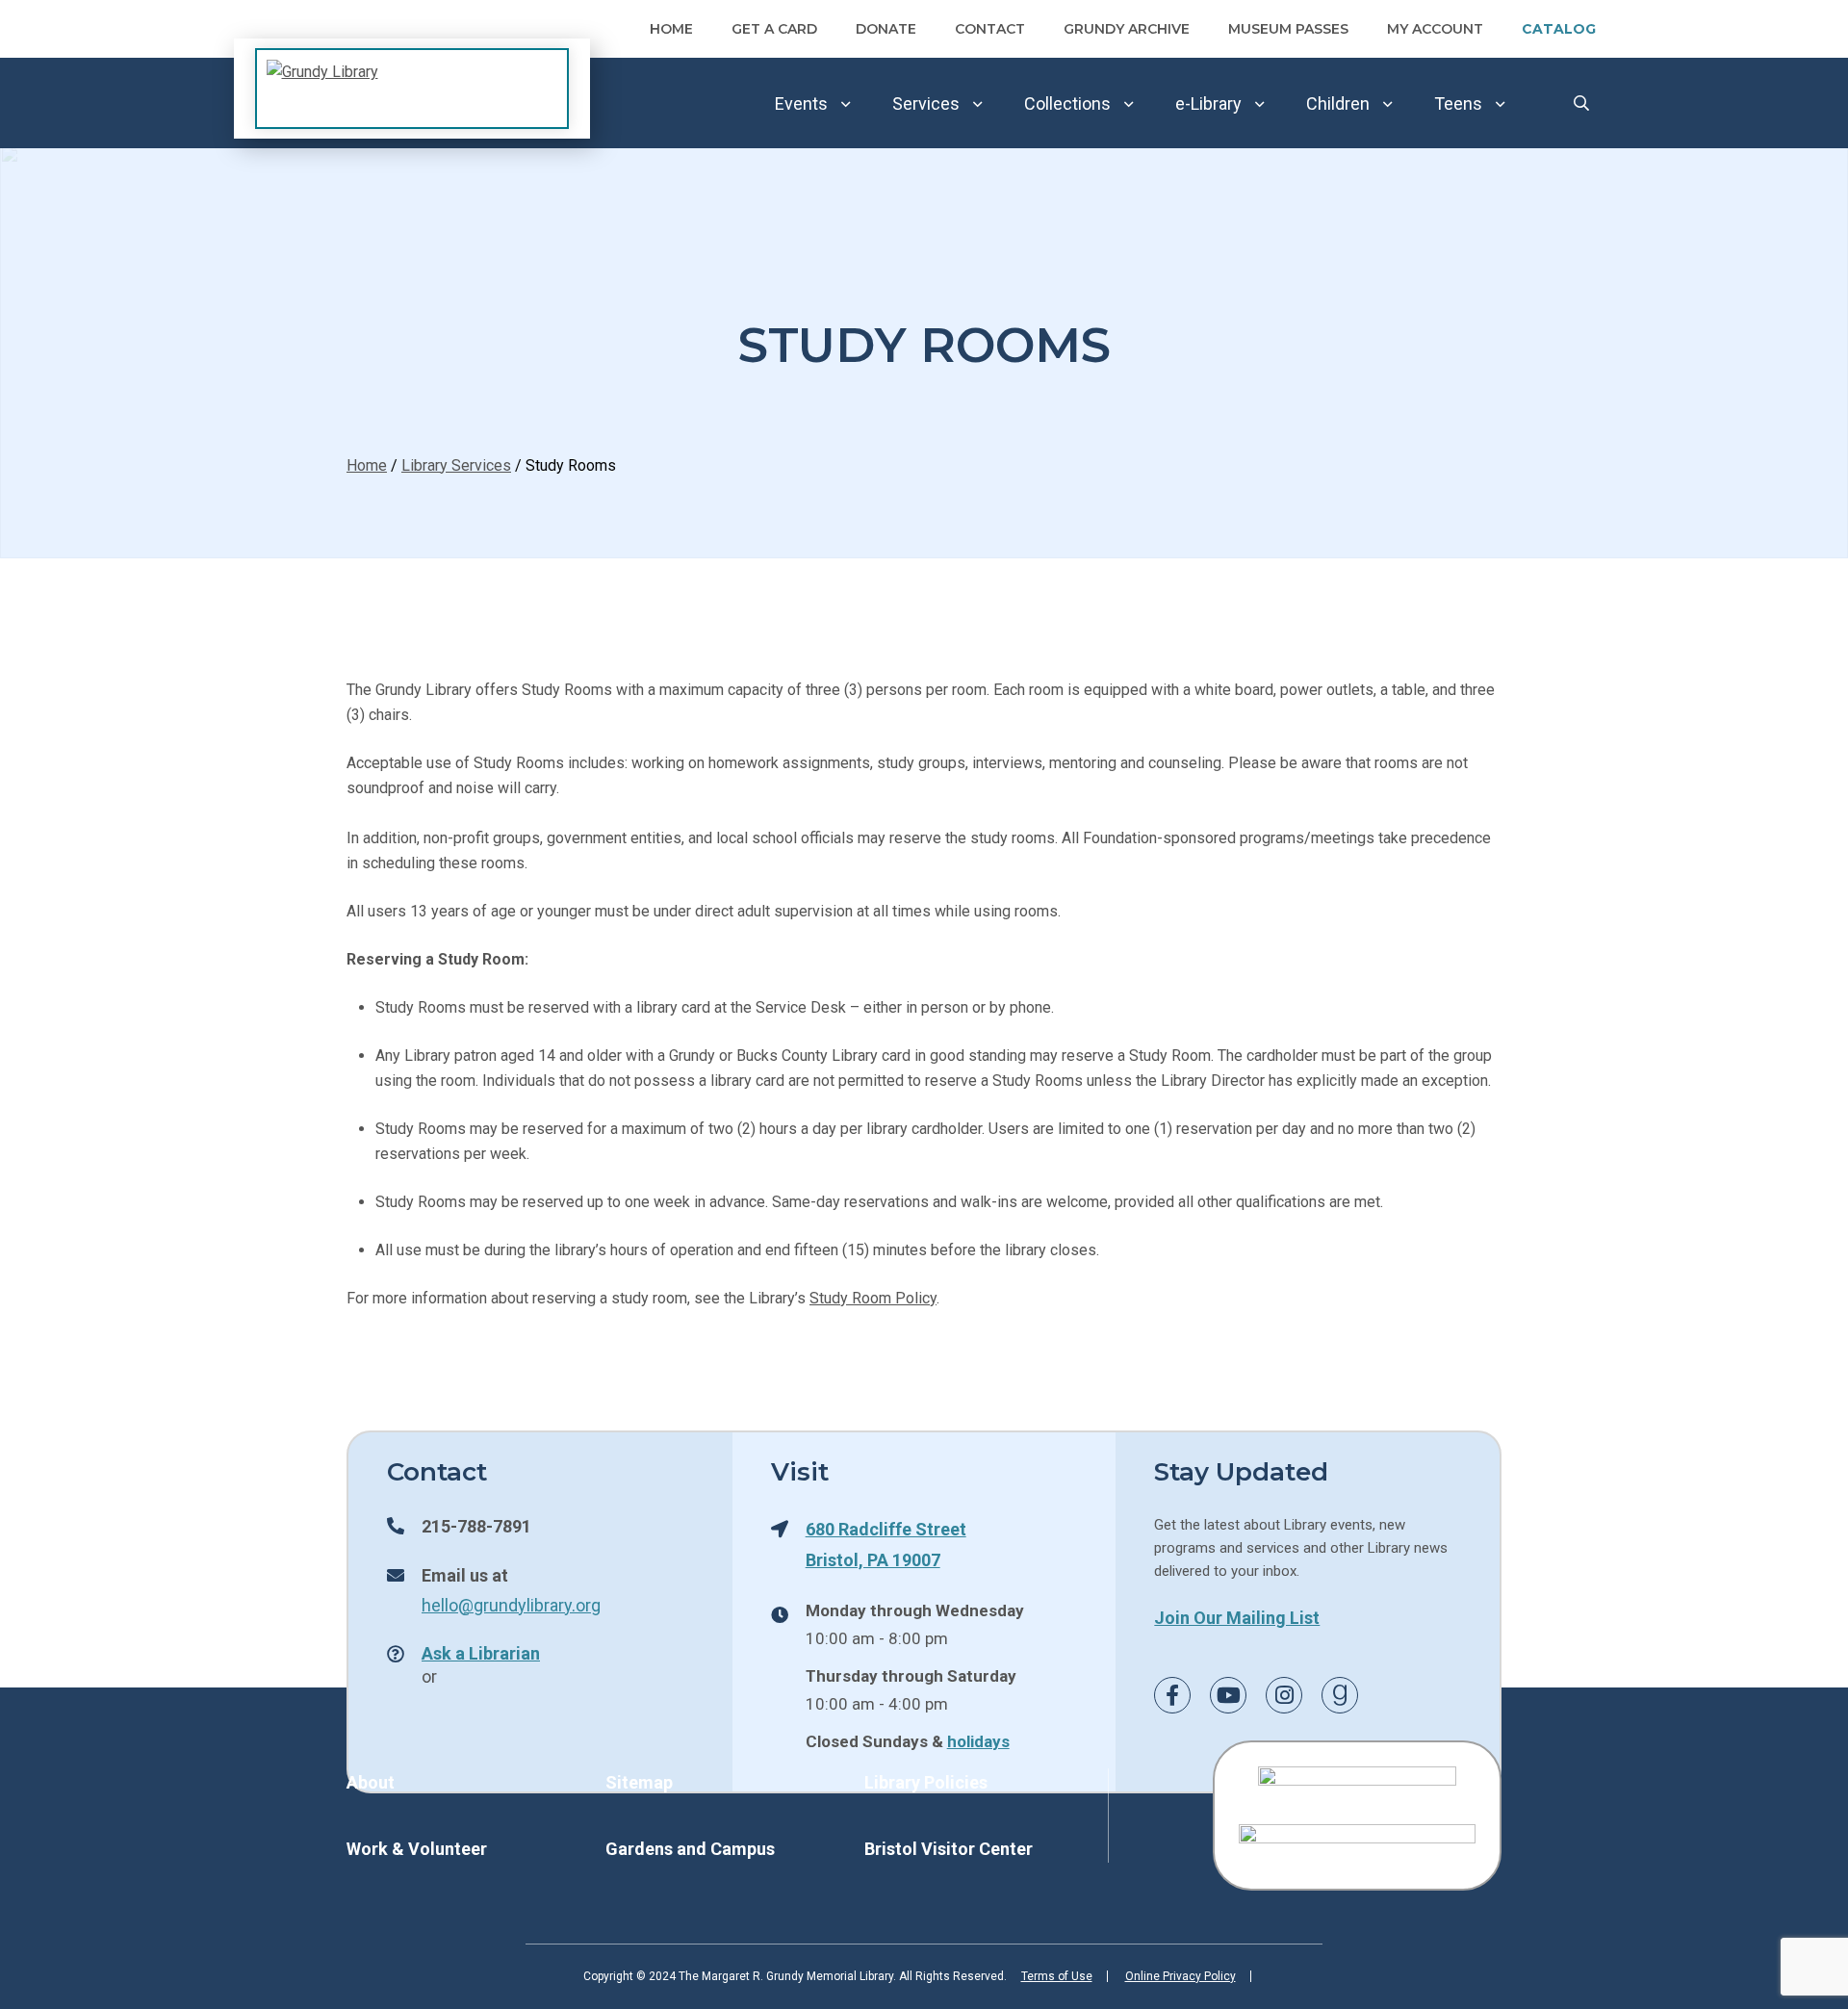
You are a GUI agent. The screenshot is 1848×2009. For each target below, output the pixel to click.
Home (671, 29)
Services (926, 103)
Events (801, 103)
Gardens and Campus (690, 1849)
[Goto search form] (1581, 103)
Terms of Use (1057, 1976)
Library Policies (926, 1782)
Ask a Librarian (481, 1653)
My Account (1435, 29)
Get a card (774, 29)
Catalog (1559, 29)
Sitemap (639, 1782)
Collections (1067, 103)
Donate (886, 29)
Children (1338, 103)
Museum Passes (1288, 29)
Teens (1458, 103)
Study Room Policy (873, 1298)
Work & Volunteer (417, 1849)
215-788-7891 (476, 1526)
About (371, 1782)
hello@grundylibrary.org (511, 1605)
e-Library (1208, 103)
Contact (990, 29)
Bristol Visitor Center (949, 1849)
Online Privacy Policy (1181, 1976)
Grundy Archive (1127, 29)
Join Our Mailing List (1237, 1617)
